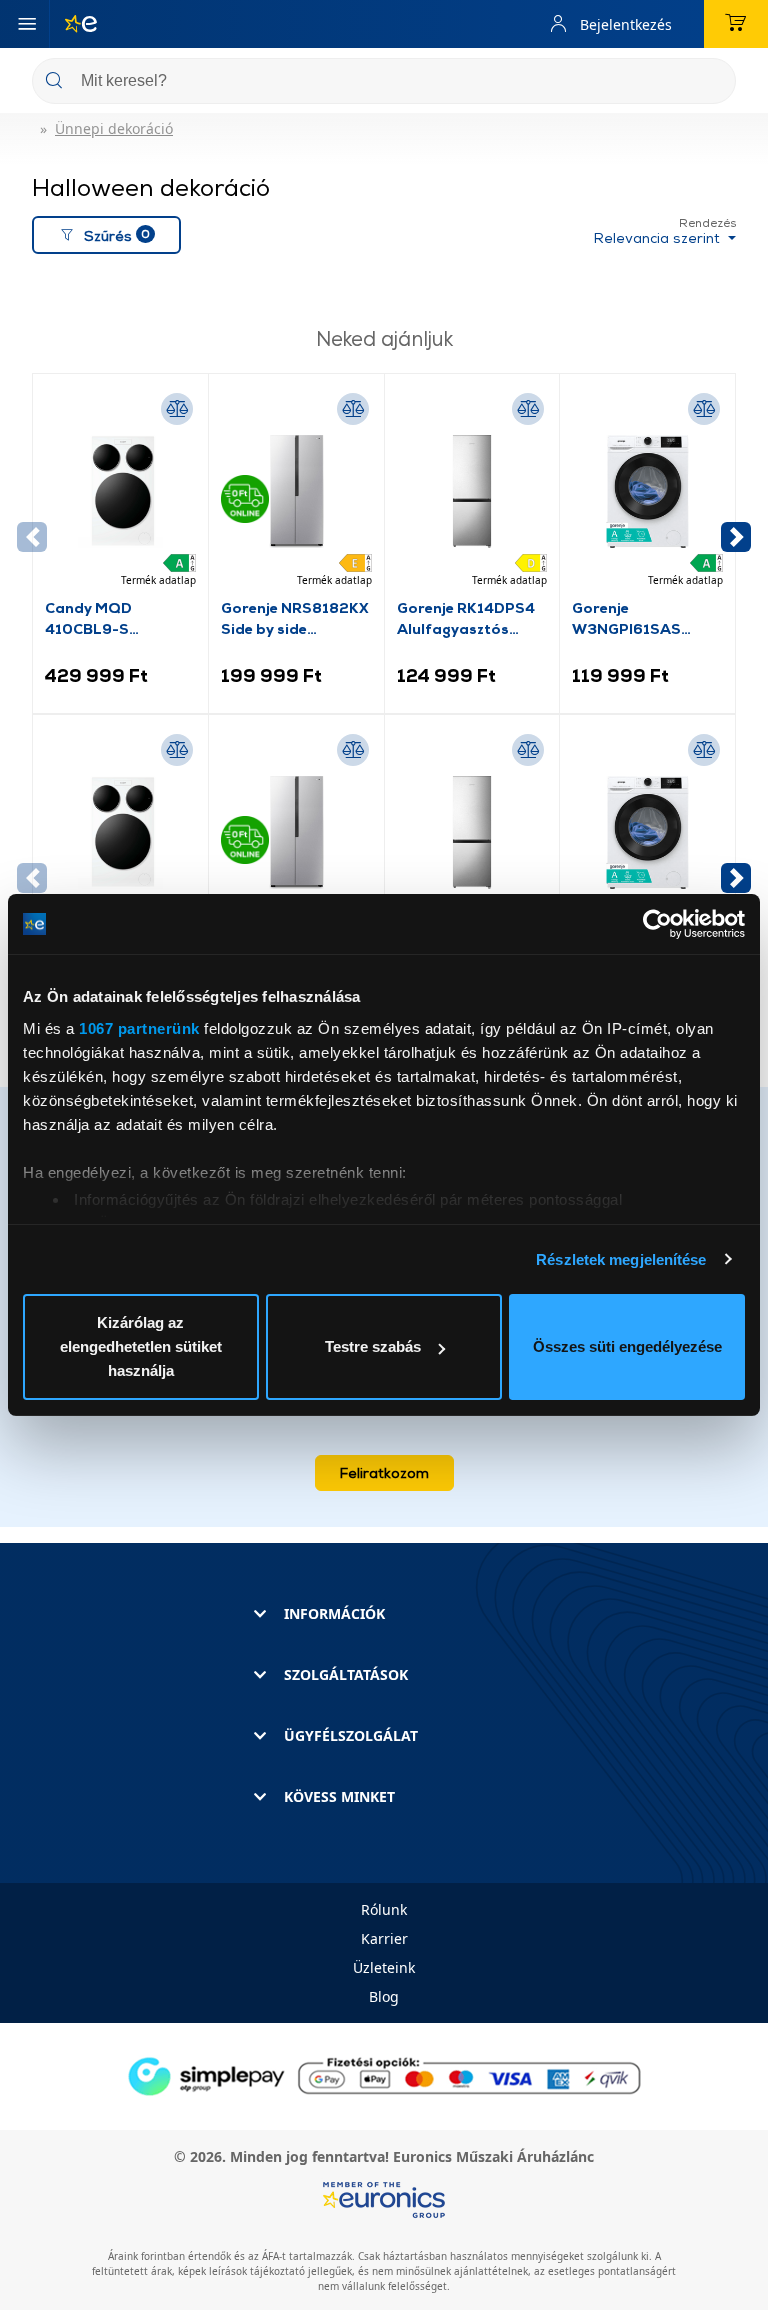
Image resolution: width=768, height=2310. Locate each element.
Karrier (384, 1938)
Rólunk (384, 1909)
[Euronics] (73, 24)
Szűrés (117, 234)
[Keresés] (713, 82)
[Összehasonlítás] (177, 409)
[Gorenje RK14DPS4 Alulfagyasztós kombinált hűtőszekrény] (472, 491)
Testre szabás (373, 1346)
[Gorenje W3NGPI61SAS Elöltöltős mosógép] (647, 491)
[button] (736, 537)
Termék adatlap (158, 580)
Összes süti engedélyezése (627, 1346)
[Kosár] (736, 24)
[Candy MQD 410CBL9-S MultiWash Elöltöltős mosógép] (120, 491)
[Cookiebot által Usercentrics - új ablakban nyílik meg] (657, 924)
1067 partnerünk (139, 1028)
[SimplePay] (384, 2074)
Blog (384, 1996)
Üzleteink (384, 1967)
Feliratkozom (384, 1472)
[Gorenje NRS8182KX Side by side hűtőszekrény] (296, 491)
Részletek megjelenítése (621, 1259)
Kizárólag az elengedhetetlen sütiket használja (141, 1346)
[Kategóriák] (27, 24)
